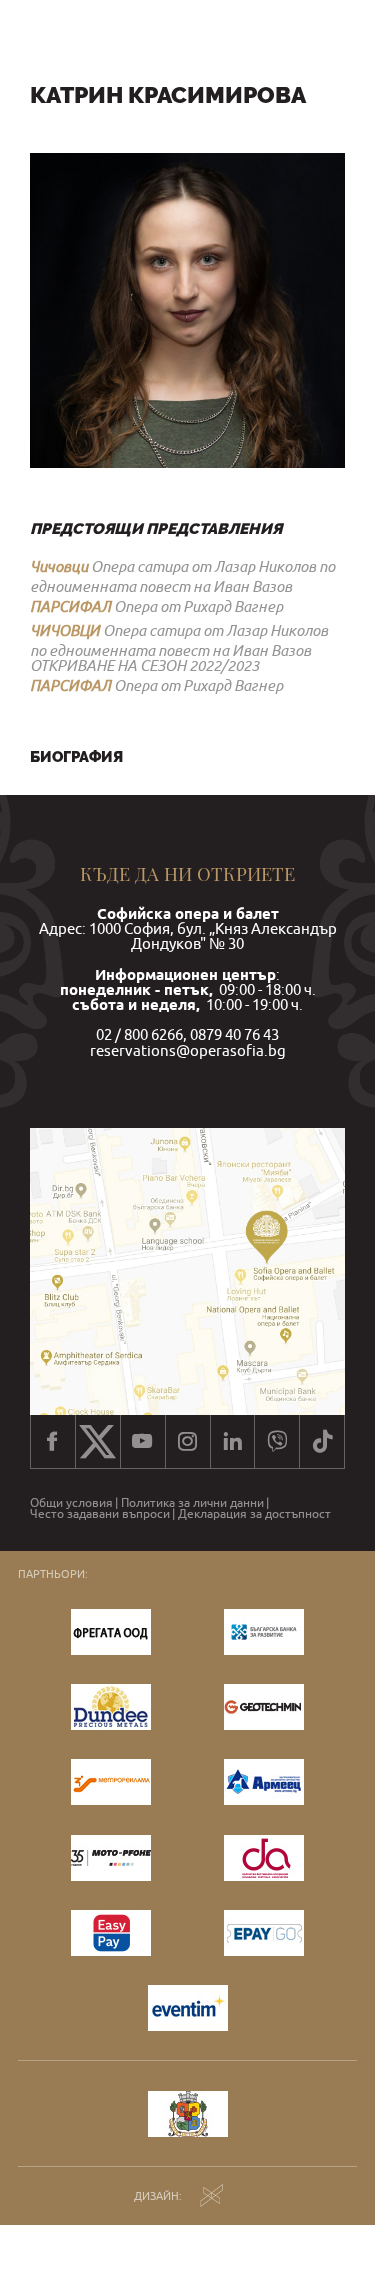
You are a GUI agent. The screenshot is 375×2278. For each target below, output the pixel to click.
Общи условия (71, 1503)
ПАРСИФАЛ (70, 606)
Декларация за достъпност (254, 1514)
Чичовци (59, 566)
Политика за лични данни (192, 1503)
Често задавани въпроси (100, 1514)
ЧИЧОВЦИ (65, 630)
